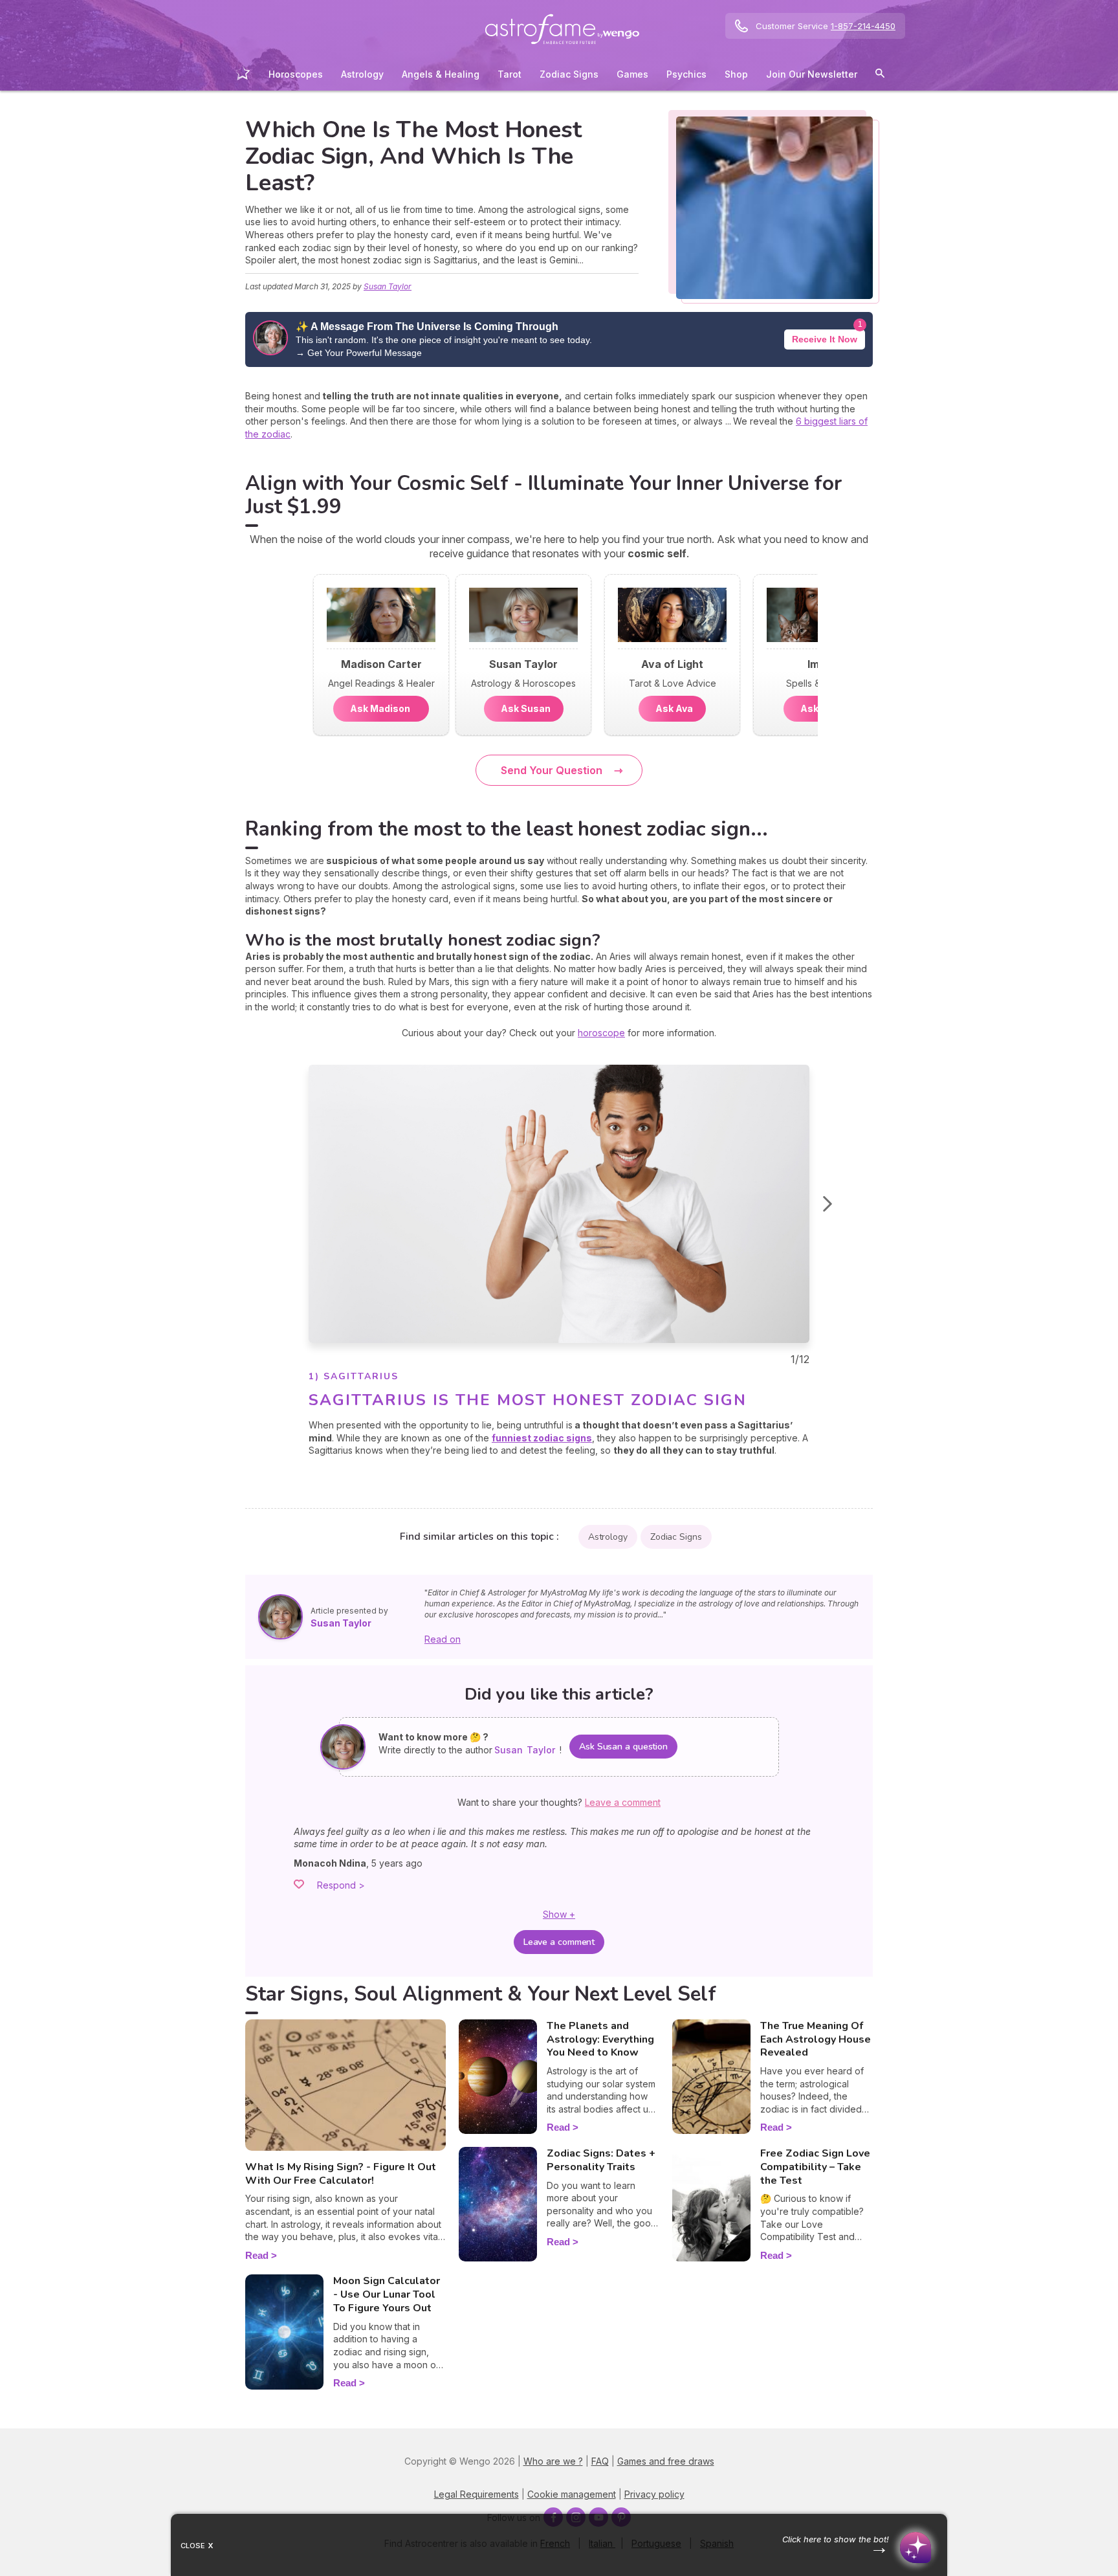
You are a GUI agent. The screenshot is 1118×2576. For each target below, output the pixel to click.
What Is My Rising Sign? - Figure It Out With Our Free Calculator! (341, 2174)
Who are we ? (553, 2461)
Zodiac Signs (569, 74)
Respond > (341, 1885)
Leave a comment (559, 1942)
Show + (559, 1914)
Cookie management (572, 2494)
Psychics (686, 74)
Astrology (362, 74)
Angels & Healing (441, 74)
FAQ (600, 2461)
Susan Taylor (388, 286)
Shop (736, 74)
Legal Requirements (477, 2494)
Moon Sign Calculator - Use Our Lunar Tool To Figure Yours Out (387, 2294)
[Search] (880, 75)
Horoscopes (296, 74)
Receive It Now (825, 339)
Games (632, 74)
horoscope (601, 1033)
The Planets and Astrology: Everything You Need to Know (600, 2039)
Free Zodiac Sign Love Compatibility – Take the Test (815, 2167)
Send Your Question (552, 770)
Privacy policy (654, 2494)
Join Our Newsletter (812, 74)
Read (257, 2255)
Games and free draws (666, 2461)
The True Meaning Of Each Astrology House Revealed (816, 2039)
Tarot (510, 74)
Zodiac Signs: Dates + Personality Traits (601, 2160)
